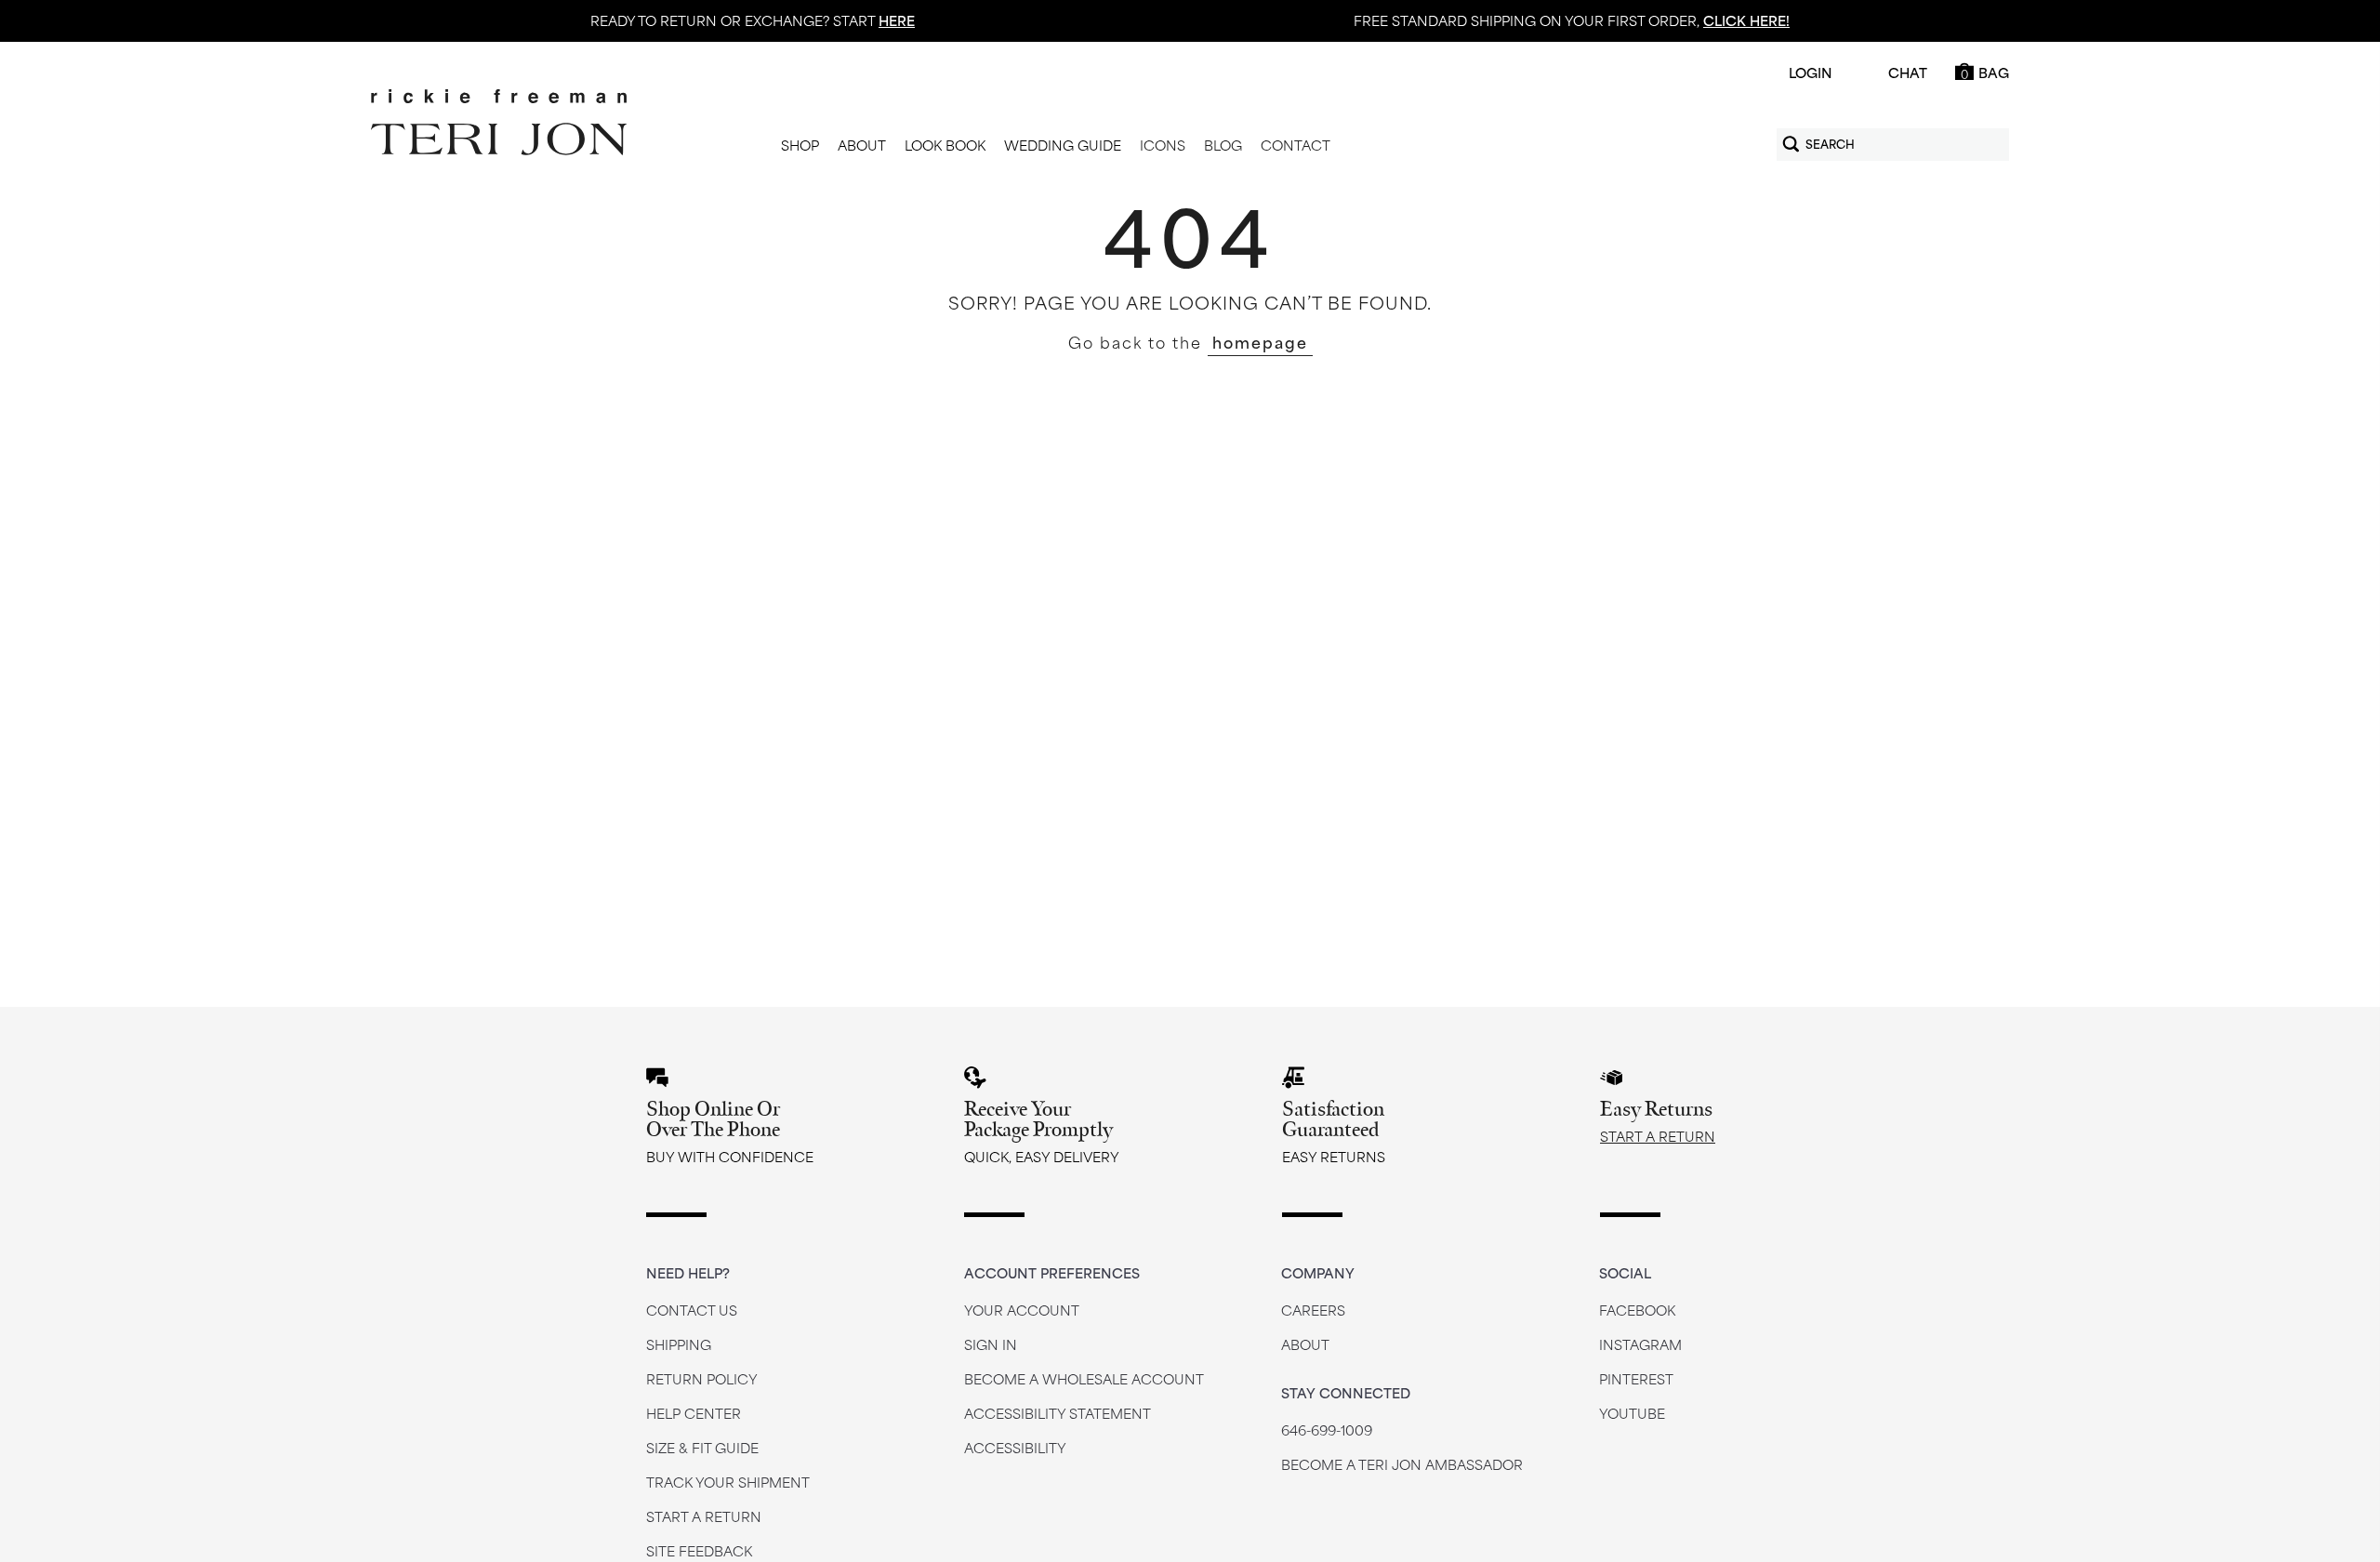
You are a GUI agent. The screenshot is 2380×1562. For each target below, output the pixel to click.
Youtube (1632, 1413)
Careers (1313, 1310)
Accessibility (1015, 1447)
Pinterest (1636, 1378)
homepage (1260, 341)
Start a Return (1658, 1136)
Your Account (1022, 1310)
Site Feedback (699, 1550)
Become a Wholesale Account (1084, 1378)
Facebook (1637, 1310)
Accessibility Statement (1058, 1413)
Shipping (679, 1344)
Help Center (694, 1413)
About (1305, 1344)
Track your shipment (728, 1482)
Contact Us (692, 1310)
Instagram (1640, 1344)
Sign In (991, 1344)
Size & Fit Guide (702, 1447)
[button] (800, 146)
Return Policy (702, 1378)
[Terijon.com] (499, 123)
